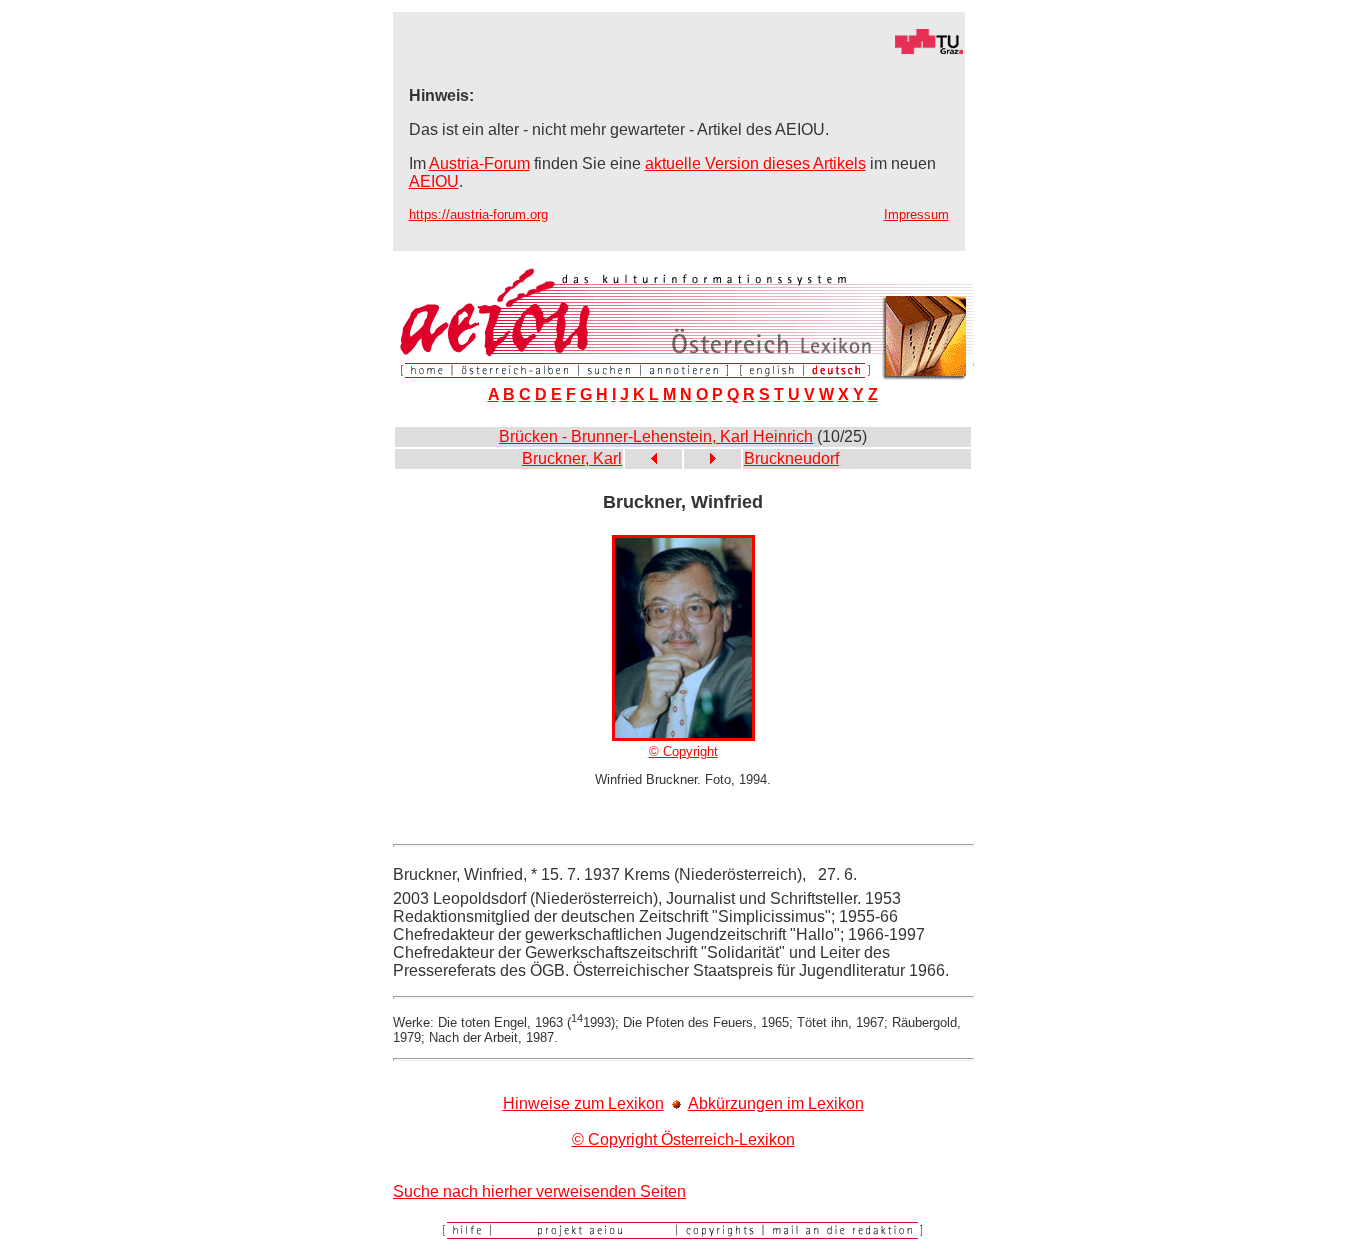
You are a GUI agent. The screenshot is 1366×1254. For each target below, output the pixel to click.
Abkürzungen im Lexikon (776, 1103)
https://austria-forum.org (478, 214)
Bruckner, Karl (572, 458)
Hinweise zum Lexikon (583, 1103)
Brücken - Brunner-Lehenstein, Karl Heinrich (656, 436)
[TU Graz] (679, 49)
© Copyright (683, 751)
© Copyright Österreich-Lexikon (683, 1139)
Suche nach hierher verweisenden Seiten (539, 1191)
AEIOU (434, 181)
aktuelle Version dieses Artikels (755, 163)
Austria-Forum (479, 163)
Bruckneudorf (791, 458)
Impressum (916, 214)
